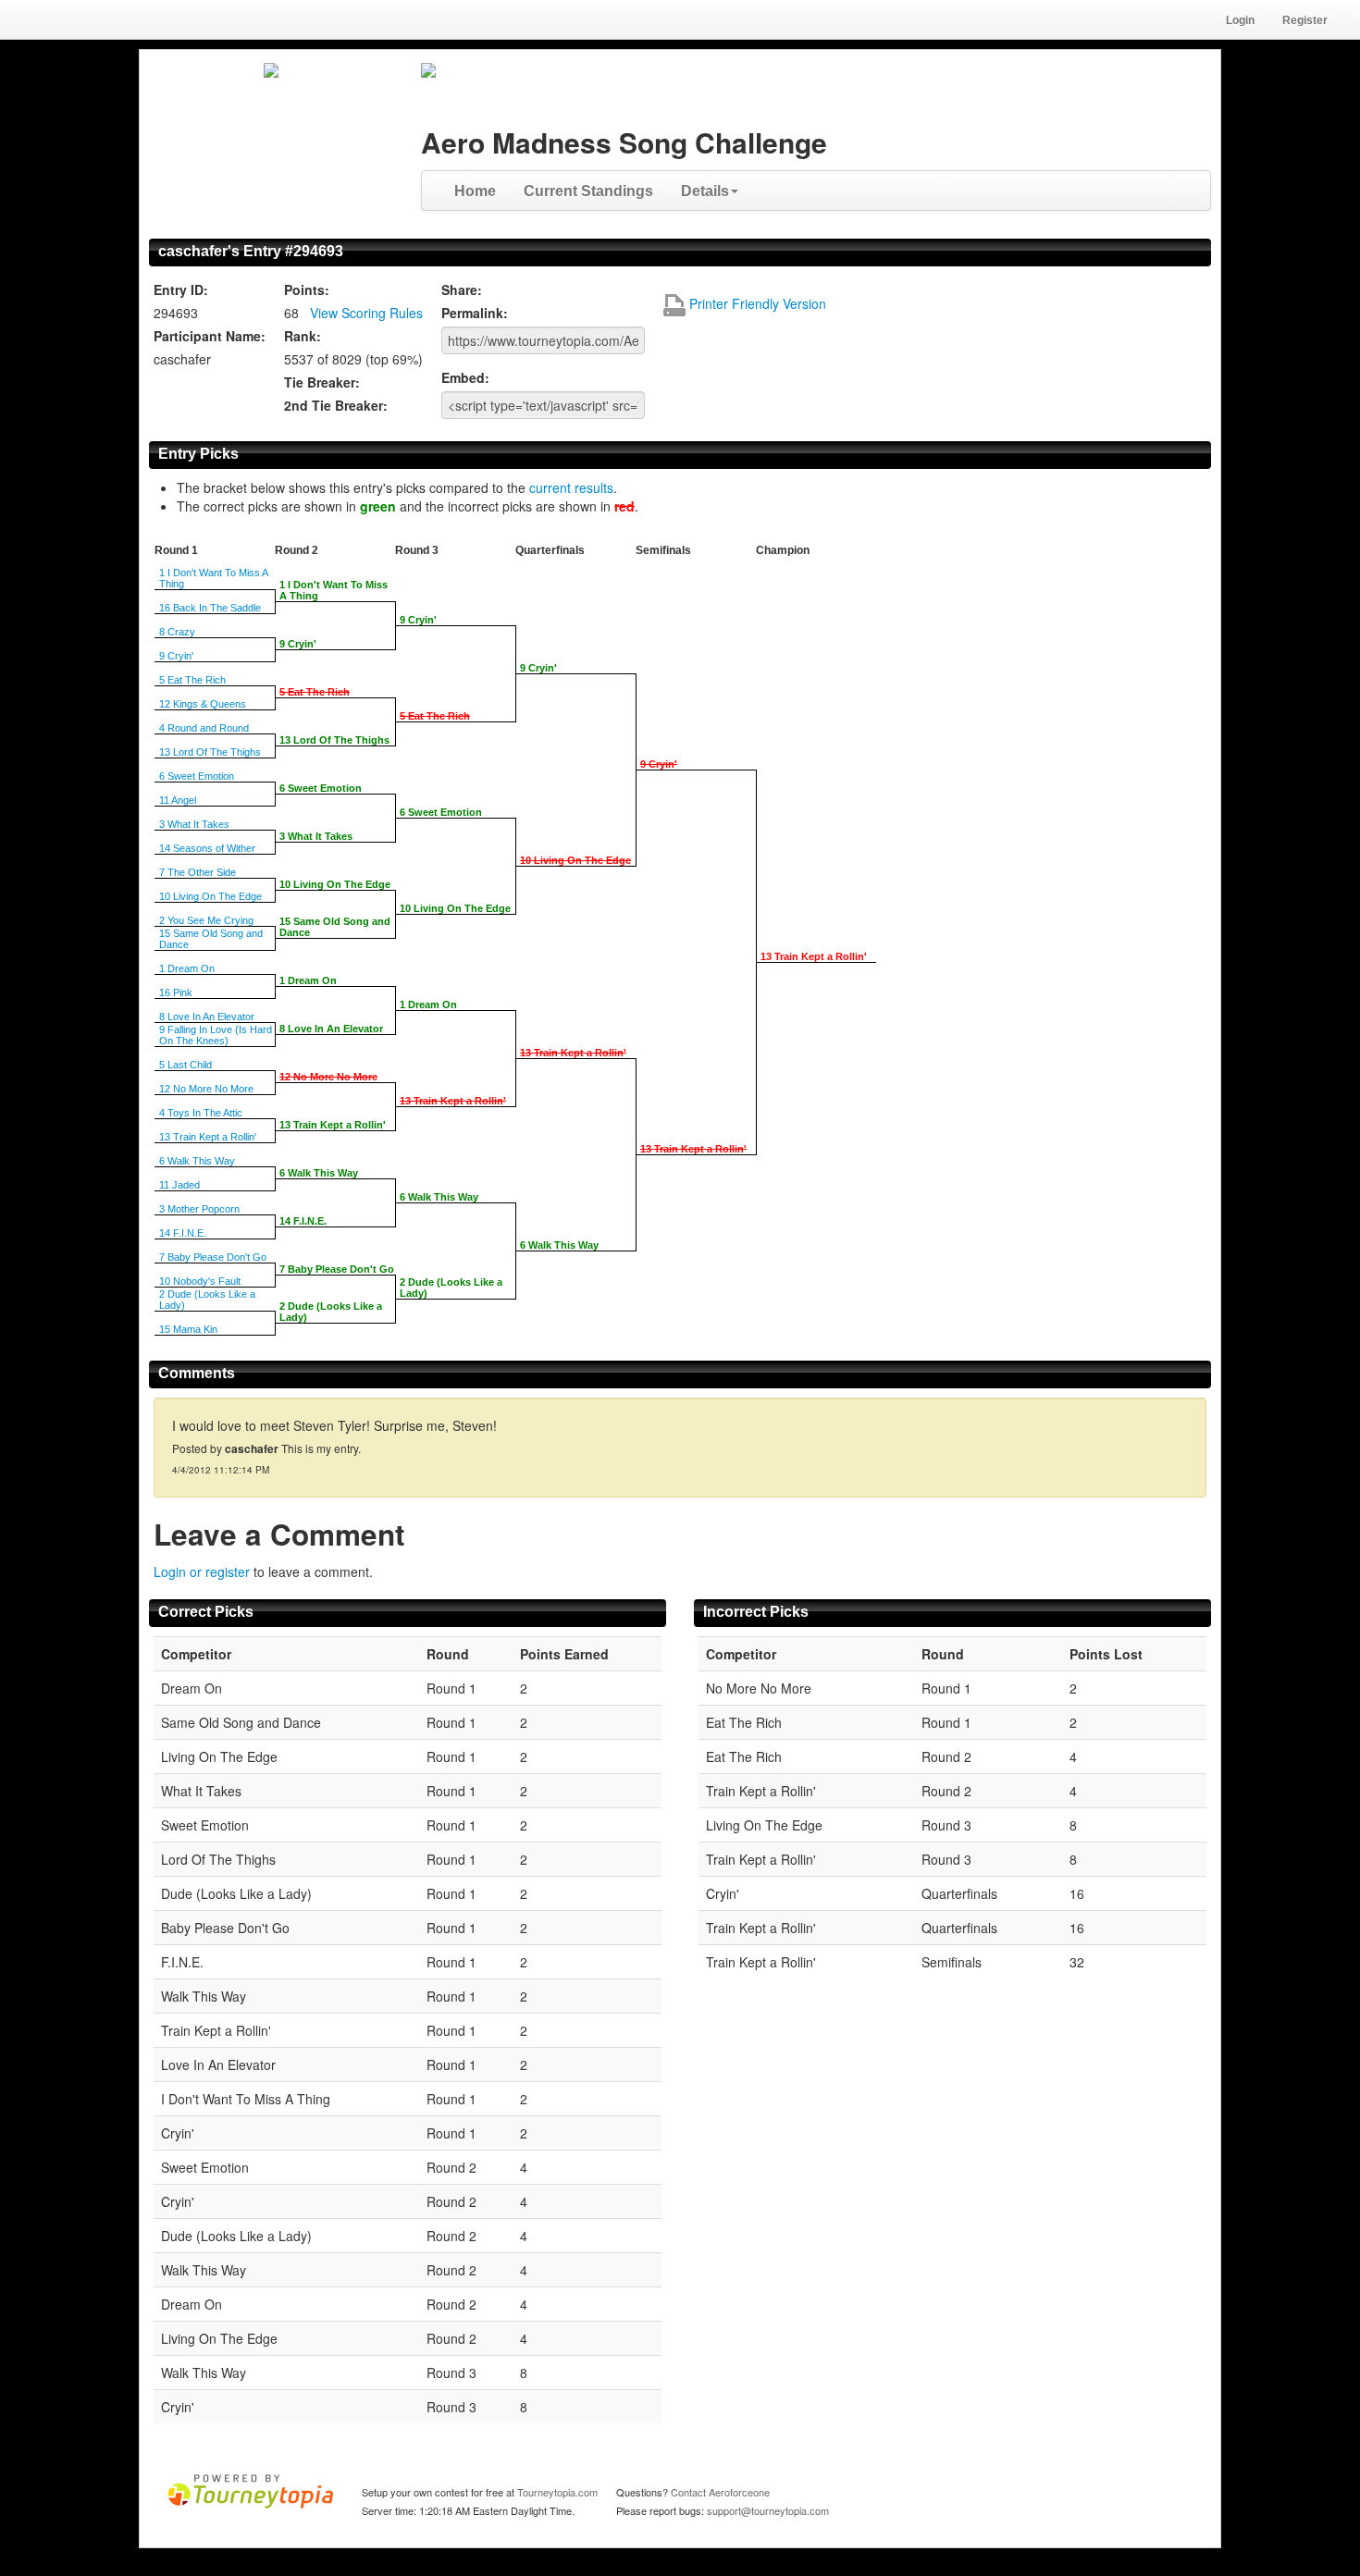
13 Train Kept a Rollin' (208, 1137)
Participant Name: (210, 336)
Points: (307, 290)
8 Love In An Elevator (207, 1017)
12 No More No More (206, 1089)
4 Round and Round (204, 728)
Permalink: (475, 313)
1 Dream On (187, 968)
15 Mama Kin (188, 1329)
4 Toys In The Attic (201, 1113)
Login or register (202, 1571)
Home (475, 191)
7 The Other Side (198, 872)
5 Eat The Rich (192, 680)
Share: (462, 290)
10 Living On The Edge (210, 896)
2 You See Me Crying (206, 920)
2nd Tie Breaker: (336, 405)
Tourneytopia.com (557, 2492)
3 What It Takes (194, 824)
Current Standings (588, 191)
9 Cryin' (176, 656)
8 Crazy (177, 632)
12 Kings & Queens (203, 704)
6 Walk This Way (197, 1161)
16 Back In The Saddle (210, 608)
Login (1240, 20)
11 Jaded (179, 1185)
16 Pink (176, 992)
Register (1305, 20)
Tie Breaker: (322, 382)
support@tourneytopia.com (768, 2510)
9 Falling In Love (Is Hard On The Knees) (216, 1035)
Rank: (303, 336)
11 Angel (178, 800)
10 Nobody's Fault (200, 1281)
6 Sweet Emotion (197, 776)
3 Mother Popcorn (199, 1209)
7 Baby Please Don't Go (213, 1257)
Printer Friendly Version (756, 303)
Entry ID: (181, 290)
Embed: (465, 377)
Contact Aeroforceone (720, 2492)
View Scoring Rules (366, 313)
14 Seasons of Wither (207, 848)
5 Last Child (185, 1065)
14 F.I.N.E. (183, 1233)
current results (571, 487)
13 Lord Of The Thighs (210, 752)
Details (705, 191)
